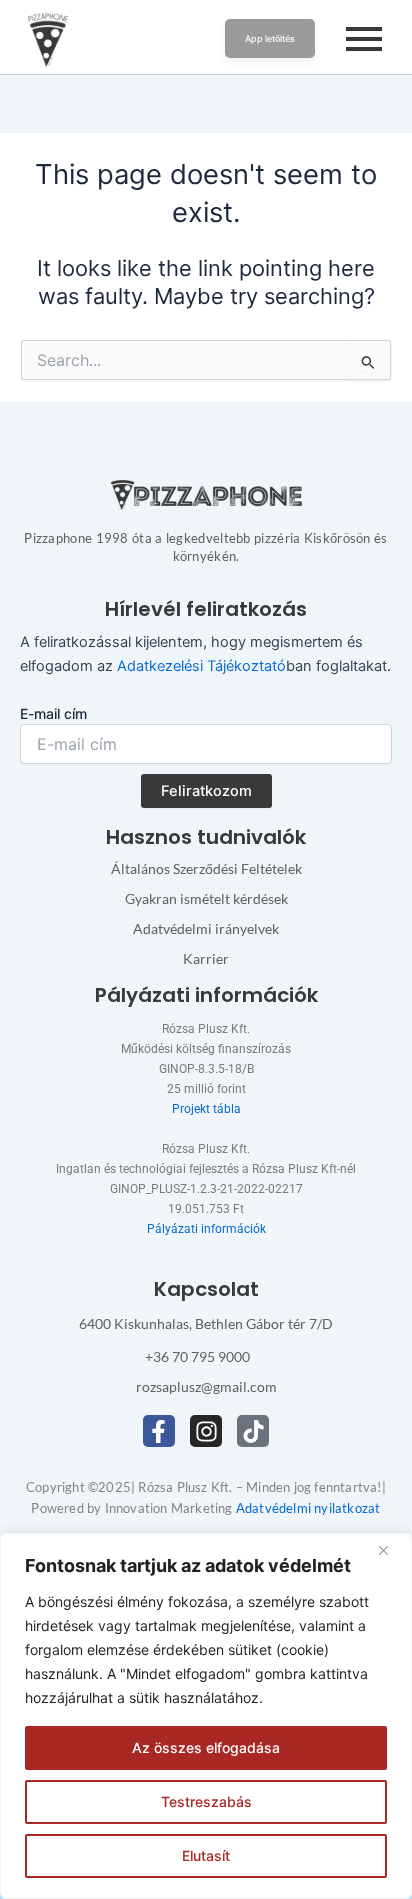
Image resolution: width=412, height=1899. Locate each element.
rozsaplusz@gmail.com (206, 1386)
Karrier (206, 958)
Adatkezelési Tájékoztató (201, 666)
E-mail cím (53, 713)
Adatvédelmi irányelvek (206, 928)
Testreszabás (206, 1801)
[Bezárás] (391, 1550)
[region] (206, 1716)
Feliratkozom (206, 791)
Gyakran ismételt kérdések (206, 898)
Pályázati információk (206, 1229)
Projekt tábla (206, 1109)
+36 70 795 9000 (197, 1356)
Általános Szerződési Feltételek (206, 868)
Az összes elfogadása (206, 1747)
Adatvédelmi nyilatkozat (308, 1508)
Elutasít (206, 1855)
